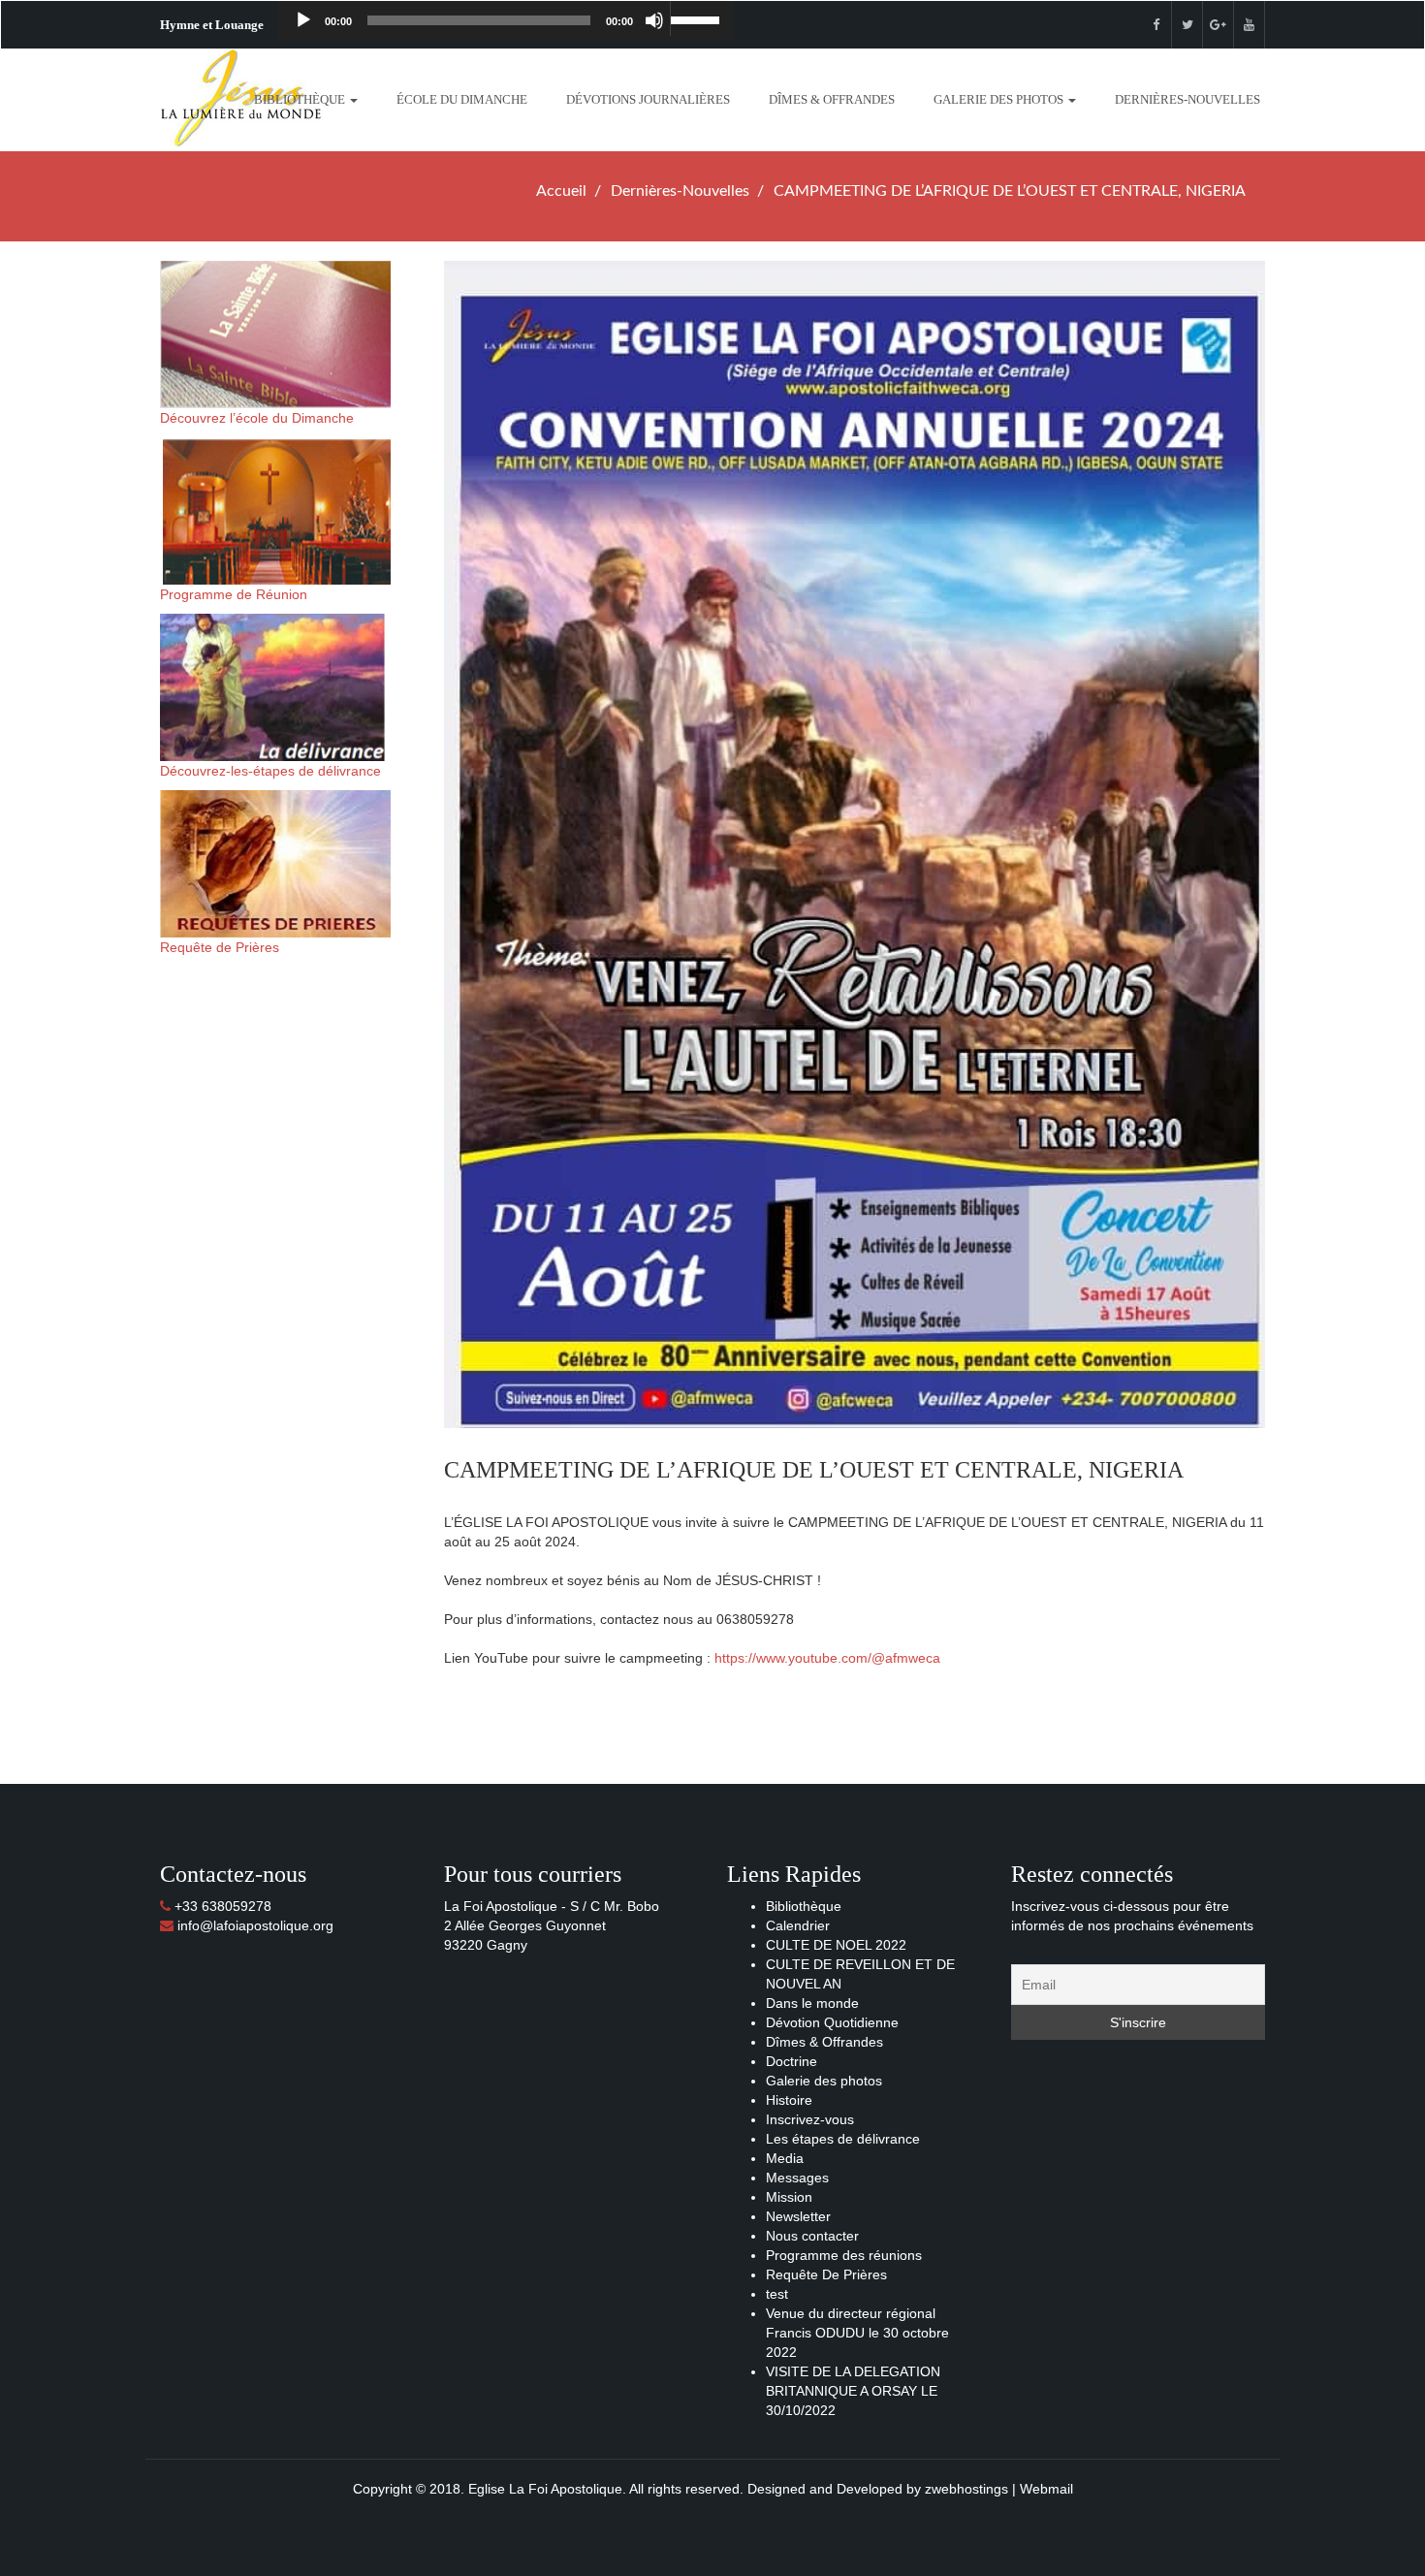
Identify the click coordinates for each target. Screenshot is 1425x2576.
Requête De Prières (826, 2274)
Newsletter (798, 2216)
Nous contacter (812, 2236)
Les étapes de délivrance (843, 2139)
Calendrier (798, 1925)
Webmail (1046, 2489)
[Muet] (654, 20)
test (777, 2294)
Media (785, 2158)
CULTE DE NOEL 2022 (836, 1945)
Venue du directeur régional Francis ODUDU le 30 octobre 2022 (857, 2333)
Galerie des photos (1000, 99)
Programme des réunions (844, 2255)
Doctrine (792, 2061)
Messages (797, 2178)
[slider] (697, 18)
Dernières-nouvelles (1187, 99)
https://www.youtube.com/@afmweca (827, 1658)
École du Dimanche (462, 99)
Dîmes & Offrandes (832, 99)
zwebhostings (966, 2489)
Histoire (789, 2100)
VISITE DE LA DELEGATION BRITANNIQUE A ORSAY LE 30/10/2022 (853, 2391)
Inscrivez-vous (810, 2119)
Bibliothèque (301, 99)
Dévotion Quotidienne (832, 2022)
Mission (789, 2197)
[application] (506, 20)
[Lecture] (303, 20)
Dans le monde (812, 2003)
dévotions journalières (648, 99)
